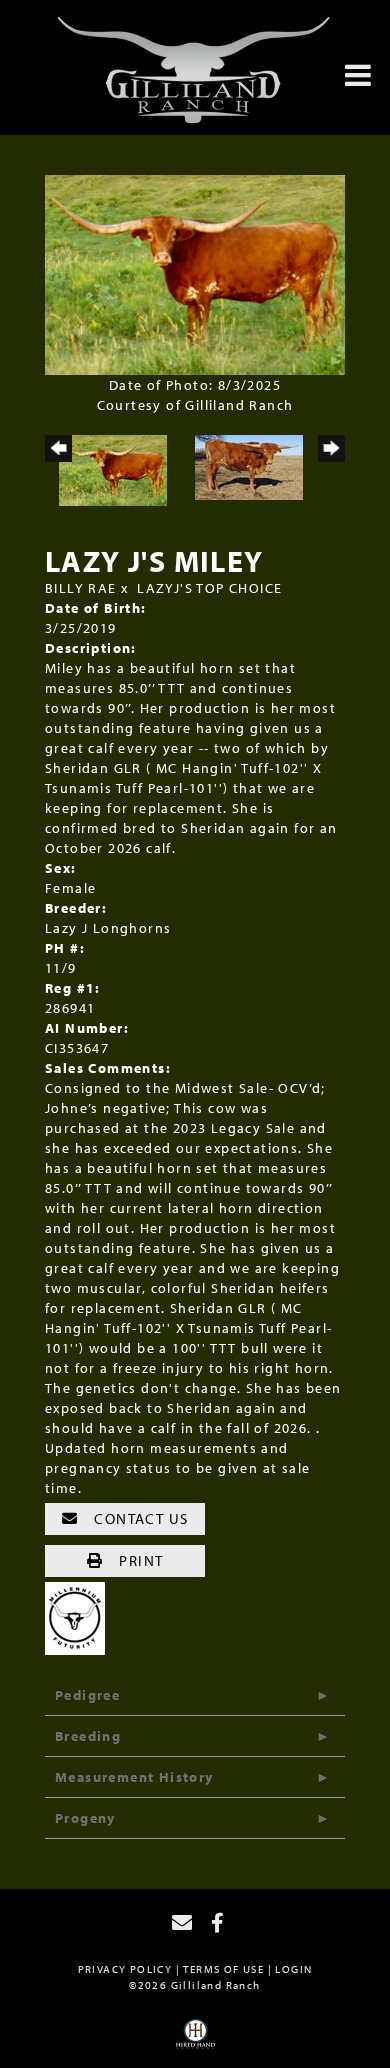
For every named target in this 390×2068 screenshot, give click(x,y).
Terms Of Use (223, 1969)
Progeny (85, 1818)
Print (139, 1560)
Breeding (88, 1736)
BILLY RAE (81, 588)
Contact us (139, 1518)
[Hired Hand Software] (195, 2041)
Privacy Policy (125, 1969)
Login (293, 1969)
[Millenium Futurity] (80, 1617)
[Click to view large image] (195, 273)
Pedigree (87, 1695)
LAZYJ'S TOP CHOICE (209, 588)
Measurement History (134, 1777)
